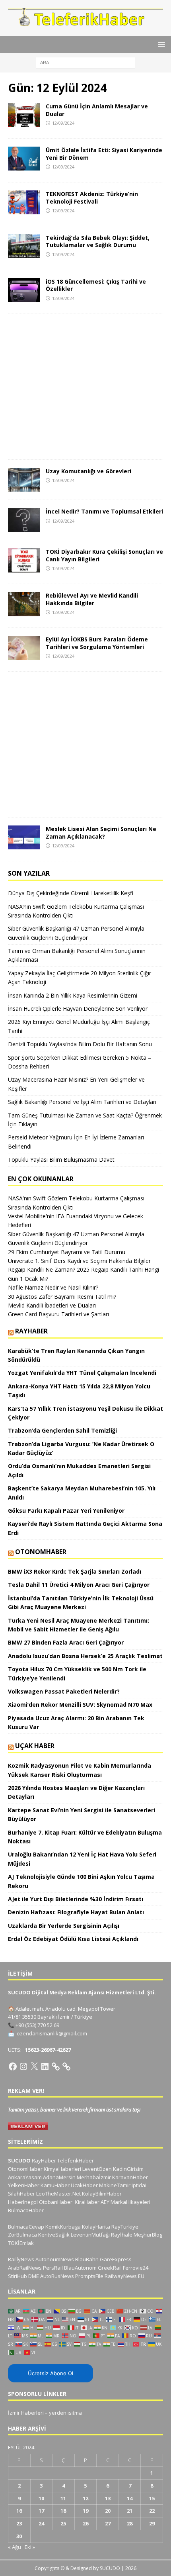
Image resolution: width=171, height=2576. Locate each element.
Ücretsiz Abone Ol (51, 2373)
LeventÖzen (97, 2169)
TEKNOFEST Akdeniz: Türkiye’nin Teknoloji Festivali (92, 197)
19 (85, 2511)
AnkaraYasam (25, 2177)
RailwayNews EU (124, 2276)
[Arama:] (85, 62)
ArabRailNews (25, 2268)
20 (108, 2511)
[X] (34, 2066)
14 (130, 2498)
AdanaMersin (59, 2177)
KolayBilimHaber (102, 2194)
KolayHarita (96, 2227)
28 (130, 2523)
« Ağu (15, 2547)
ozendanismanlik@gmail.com (52, 2033)
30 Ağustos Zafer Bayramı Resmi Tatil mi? (62, 1297)
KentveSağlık (54, 2235)
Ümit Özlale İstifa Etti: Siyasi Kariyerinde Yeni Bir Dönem (104, 154)
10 (41, 2498)
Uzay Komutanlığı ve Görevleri (88, 471)
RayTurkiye (125, 2227)
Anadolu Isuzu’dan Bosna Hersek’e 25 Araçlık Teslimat (85, 1656)
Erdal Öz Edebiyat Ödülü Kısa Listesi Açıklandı (73, 1939)
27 (108, 2523)
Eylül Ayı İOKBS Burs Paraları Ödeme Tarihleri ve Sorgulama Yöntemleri (97, 643)
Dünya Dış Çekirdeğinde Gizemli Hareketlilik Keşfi (71, 893)
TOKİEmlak (21, 2243)
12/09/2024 (63, 123)
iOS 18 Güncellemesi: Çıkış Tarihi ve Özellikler (96, 285)
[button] (160, 44)
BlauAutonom (80, 2268)
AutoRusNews (57, 2276)
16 (19, 2511)
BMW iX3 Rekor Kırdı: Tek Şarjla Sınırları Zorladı (75, 1571)
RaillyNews (21, 2259)
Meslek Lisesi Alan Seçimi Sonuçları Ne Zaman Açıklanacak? (101, 832)
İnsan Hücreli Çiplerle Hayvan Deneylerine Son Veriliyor (78, 1009)
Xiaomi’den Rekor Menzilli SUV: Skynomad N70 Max (81, 1705)
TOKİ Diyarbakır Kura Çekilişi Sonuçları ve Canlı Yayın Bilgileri (104, 555)
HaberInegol (23, 2202)
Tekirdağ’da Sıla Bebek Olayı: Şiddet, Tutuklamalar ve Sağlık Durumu (98, 241)
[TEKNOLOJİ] (24, 202)
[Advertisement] (85, 387)
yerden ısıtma (65, 2413)
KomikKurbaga (63, 2227)
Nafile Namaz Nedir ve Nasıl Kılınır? (53, 1287)
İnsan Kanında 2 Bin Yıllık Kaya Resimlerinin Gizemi (73, 995)
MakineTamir (115, 2185)
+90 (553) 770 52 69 (37, 2025)
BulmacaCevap (26, 2227)
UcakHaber (84, 2185)
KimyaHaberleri (62, 2169)
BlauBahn (87, 2259)
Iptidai (139, 2185)
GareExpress (116, 2259)
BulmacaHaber (26, 2210)
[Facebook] (13, 2066)
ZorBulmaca (22, 2235)
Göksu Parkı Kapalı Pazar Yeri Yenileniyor (66, 1511)
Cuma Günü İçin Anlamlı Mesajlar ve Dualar (97, 110)
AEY (105, 2202)
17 (41, 2511)
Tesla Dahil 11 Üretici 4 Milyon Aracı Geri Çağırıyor (79, 1585)
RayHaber (31, 1331)
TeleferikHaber (76, 2160)
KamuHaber (55, 2185)
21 (130, 2511)
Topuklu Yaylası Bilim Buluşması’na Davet (61, 1160)
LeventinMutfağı (90, 2235)
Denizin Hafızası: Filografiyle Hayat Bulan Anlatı (76, 1912)
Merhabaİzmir (94, 2177)
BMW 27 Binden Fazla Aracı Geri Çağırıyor (66, 1642)
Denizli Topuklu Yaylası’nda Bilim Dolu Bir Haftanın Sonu (80, 1044)
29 (152, 2523)
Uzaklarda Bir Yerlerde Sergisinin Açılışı (64, 1926)
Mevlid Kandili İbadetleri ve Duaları (52, 1305)
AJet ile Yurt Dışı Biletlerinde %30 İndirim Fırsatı (76, 1899)
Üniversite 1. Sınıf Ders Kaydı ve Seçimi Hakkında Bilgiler (79, 1261)
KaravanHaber (130, 2177)
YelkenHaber (24, 2185)
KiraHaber (88, 2202)
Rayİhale (122, 2235)
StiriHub (17, 2276)
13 (108, 2498)
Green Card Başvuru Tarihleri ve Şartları (58, 1314)
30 (19, 2536)
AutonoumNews (55, 2259)
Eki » (30, 2547)
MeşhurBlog (148, 2235)
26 (85, 2523)
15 (152, 2498)
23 (19, 2523)
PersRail (53, 2268)
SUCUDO (19, 2160)
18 (63, 2511)
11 (63, 2498)
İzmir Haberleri (26, 2413)
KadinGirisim (128, 2169)
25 (63, 2523)
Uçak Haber (35, 1746)
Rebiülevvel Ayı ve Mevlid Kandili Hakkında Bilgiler (92, 599)
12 (85, 2498)
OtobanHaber (56, 2202)
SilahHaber (21, 2194)
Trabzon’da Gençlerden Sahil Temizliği (62, 1430)
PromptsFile (89, 2276)
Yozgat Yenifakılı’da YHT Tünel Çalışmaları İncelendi (82, 1373)
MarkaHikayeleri (130, 2202)
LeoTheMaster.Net (58, 2194)
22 (152, 2511)
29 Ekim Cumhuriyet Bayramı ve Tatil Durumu (67, 1252)
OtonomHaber (41, 1552)
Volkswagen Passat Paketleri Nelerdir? (64, 1691)
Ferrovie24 (136, 2268)
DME (34, 2276)
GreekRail (110, 2268)
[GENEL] (24, 115)
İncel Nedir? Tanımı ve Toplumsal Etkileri (104, 511)
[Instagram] (23, 2066)
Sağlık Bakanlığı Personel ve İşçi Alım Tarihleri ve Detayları (82, 1102)
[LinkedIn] (45, 2066)
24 (41, 2523)
